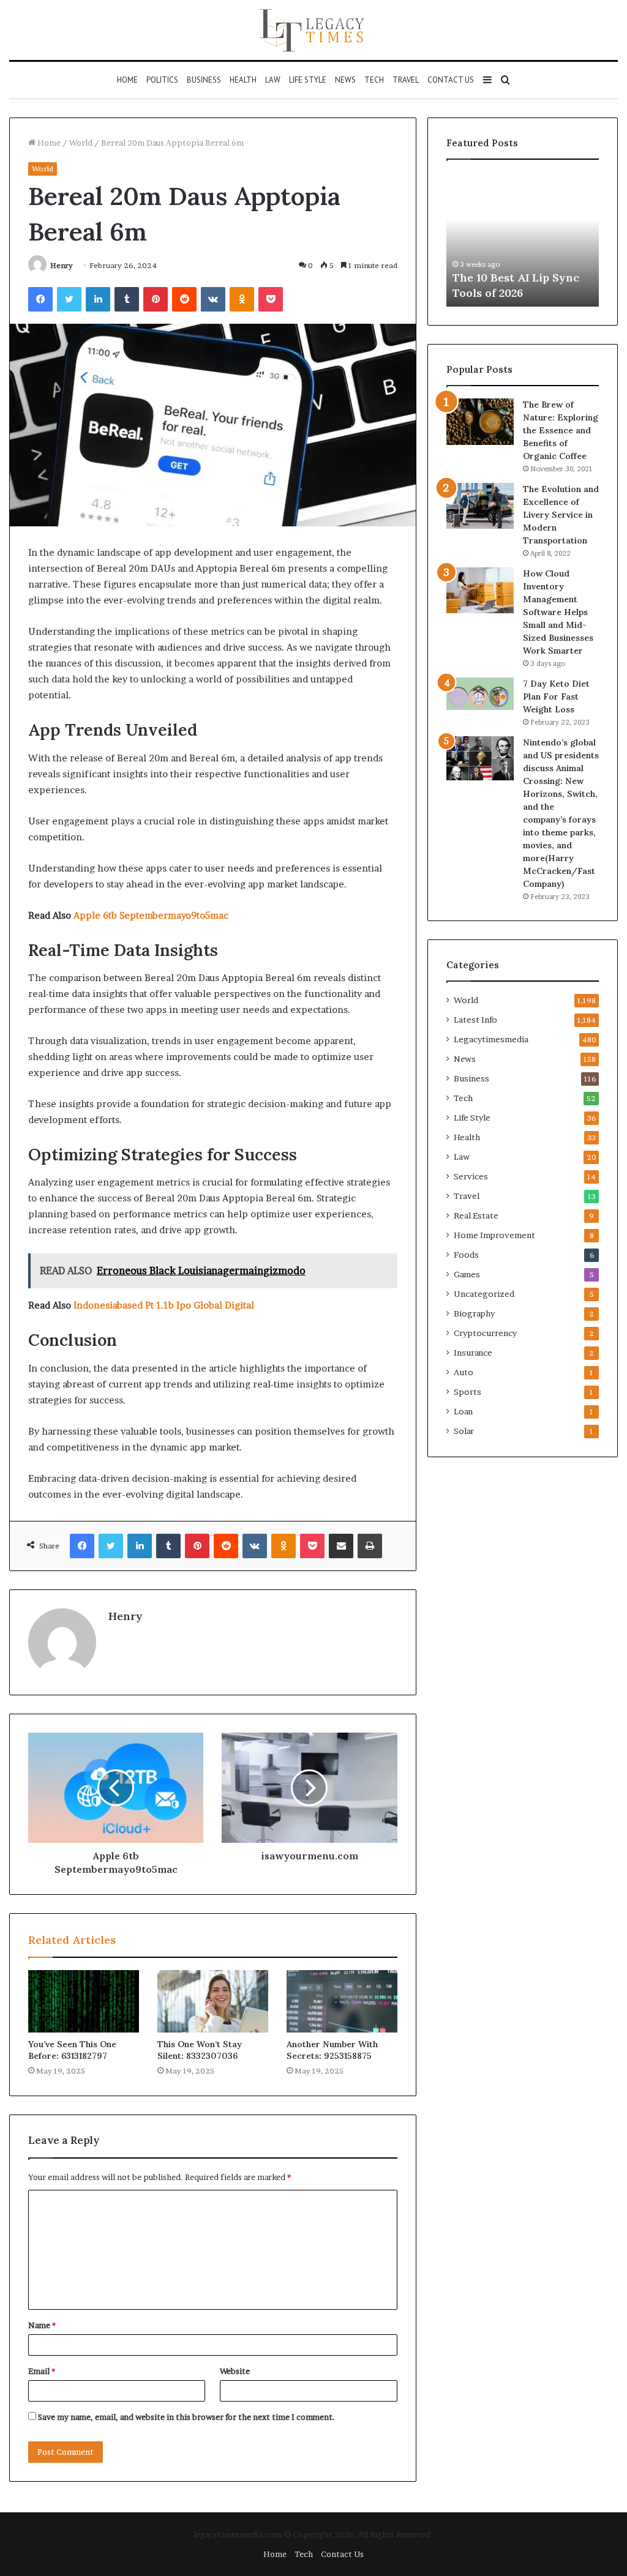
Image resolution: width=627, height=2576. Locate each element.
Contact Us (451, 80)
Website (235, 2371)
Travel (406, 80)
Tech (374, 80)
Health (243, 80)
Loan (463, 1411)
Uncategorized (484, 1294)
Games (467, 1274)
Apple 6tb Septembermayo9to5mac (151, 915)
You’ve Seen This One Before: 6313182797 (72, 2050)
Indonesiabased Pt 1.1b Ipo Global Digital (164, 1305)
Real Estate (476, 1215)
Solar (464, 1431)
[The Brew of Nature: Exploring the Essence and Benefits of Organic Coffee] (480, 422)
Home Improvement (494, 1235)
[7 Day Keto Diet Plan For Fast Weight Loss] (480, 694)
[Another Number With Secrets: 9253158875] (342, 2001)
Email (42, 2371)
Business (204, 80)
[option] (523, 239)
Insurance (473, 1353)
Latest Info (475, 1020)
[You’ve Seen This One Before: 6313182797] (84, 2001)
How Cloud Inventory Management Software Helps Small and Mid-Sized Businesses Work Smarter (558, 612)
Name (42, 2325)
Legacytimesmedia (491, 1039)
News (345, 80)
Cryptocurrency (485, 1333)
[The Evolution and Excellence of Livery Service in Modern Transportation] (480, 506)
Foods (466, 1255)
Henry (62, 265)
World (81, 143)
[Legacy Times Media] (313, 30)
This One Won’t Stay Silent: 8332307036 (200, 2050)
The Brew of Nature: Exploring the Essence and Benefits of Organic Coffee (561, 430)
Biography (474, 1313)
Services (471, 1176)
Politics (162, 80)
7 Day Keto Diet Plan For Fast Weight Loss (556, 696)
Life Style (308, 80)
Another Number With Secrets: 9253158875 (332, 2050)
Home (127, 80)
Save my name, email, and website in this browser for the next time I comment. (186, 2417)
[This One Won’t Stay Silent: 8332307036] (213, 2001)
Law (273, 80)
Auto (464, 1372)
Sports (467, 1392)
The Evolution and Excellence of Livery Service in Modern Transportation (561, 515)
